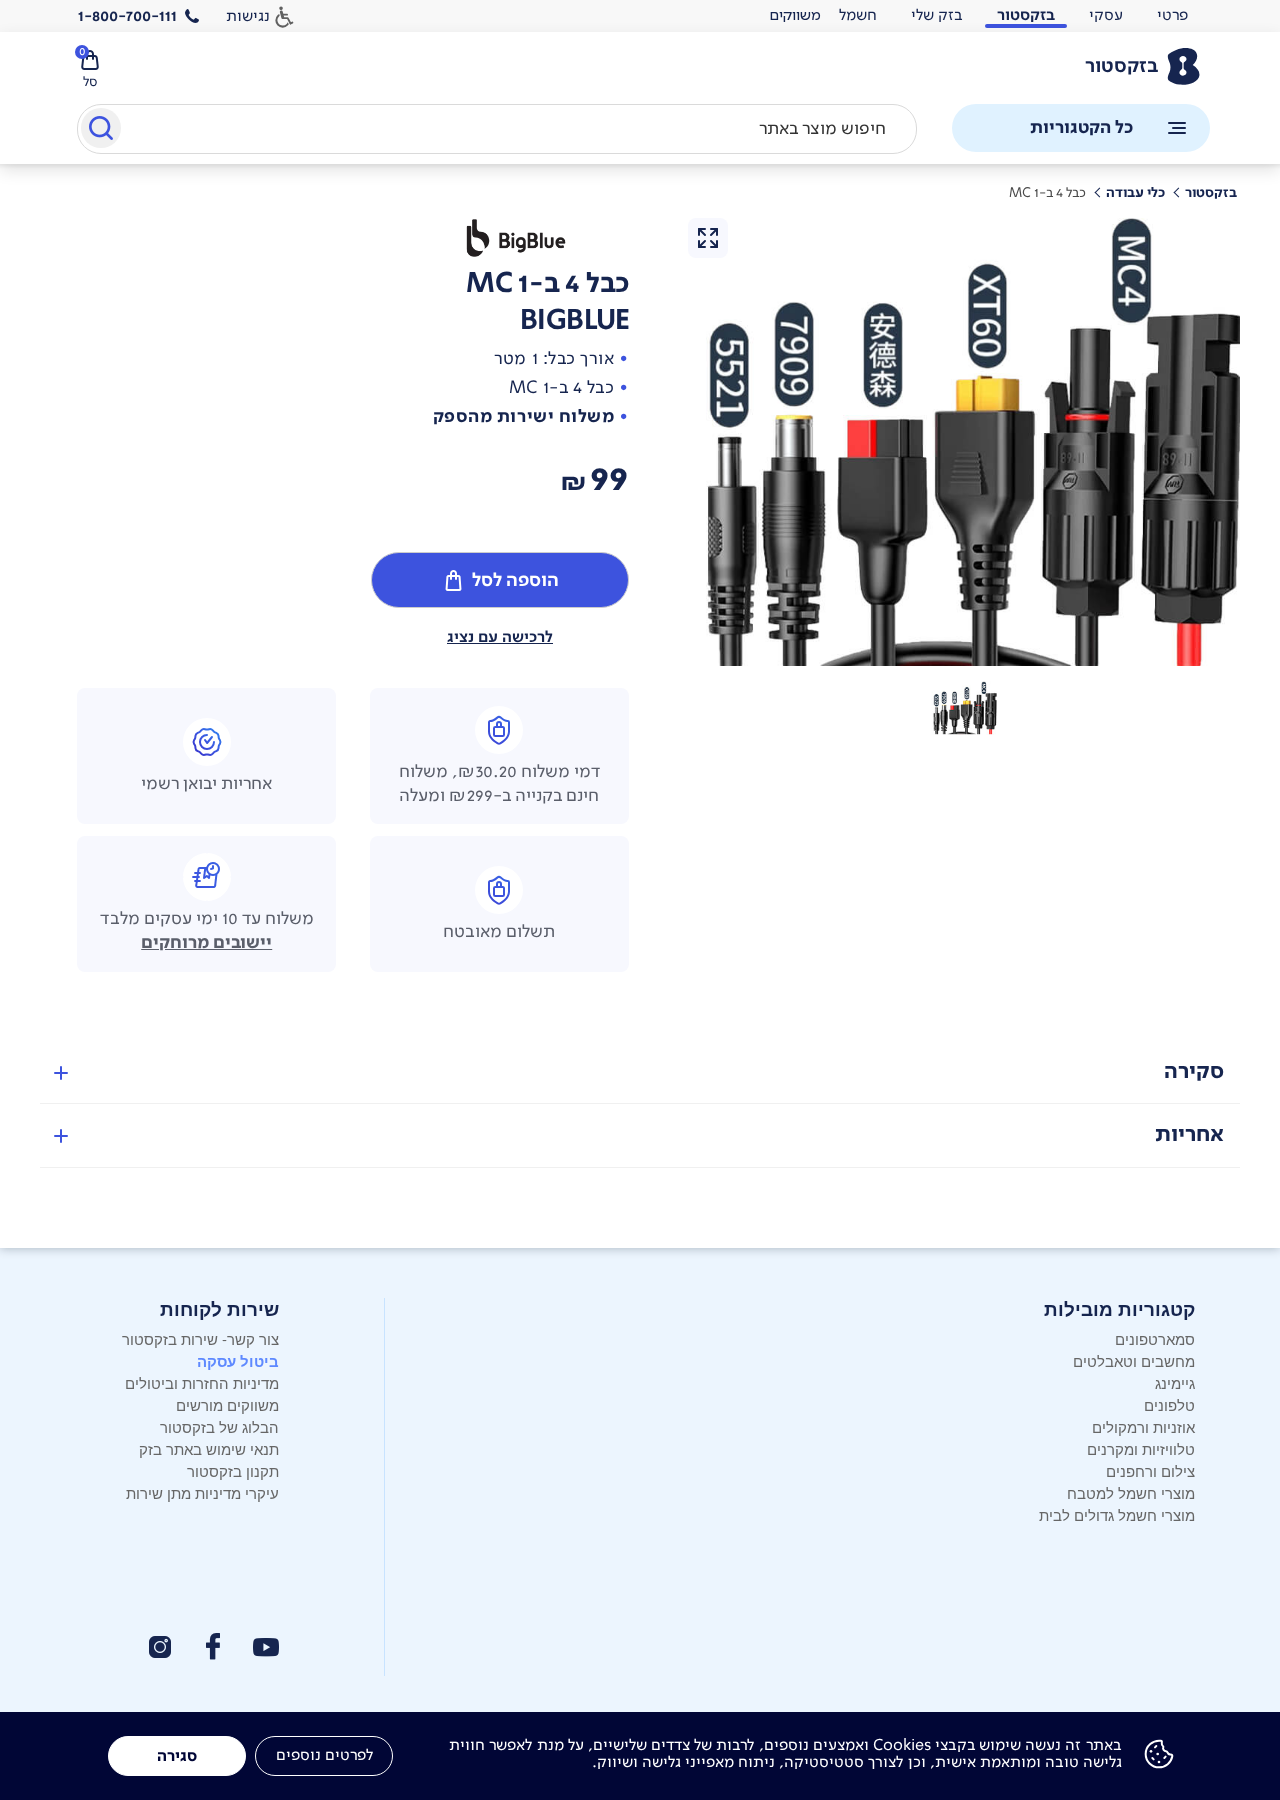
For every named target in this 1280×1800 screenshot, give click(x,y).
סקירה (1194, 1071)
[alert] (795, 16)
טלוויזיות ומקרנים (1141, 1448)
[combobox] (497, 129)
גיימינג (1175, 1382)
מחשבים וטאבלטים (1134, 1360)
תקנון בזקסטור (233, 1470)
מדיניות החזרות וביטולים (202, 1382)
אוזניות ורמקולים (1143, 1426)
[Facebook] (212, 1646)
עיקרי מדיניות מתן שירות (202, 1492)
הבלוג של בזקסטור (219, 1426)
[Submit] (99, 132)
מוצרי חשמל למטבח (1131, 1492)
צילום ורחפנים (1150, 1470)
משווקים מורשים (227, 1404)
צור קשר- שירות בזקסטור (200, 1338)
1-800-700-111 (127, 16)
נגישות (248, 15)
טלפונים (1169, 1404)
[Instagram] (160, 1647)
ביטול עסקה (238, 1361)
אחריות (1189, 1134)
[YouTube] (266, 1647)
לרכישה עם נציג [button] (500, 637)
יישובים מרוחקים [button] (206, 943)
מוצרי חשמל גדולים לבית (1117, 1514)
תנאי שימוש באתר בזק (209, 1448)
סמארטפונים (1155, 1338)
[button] (963, 708)
